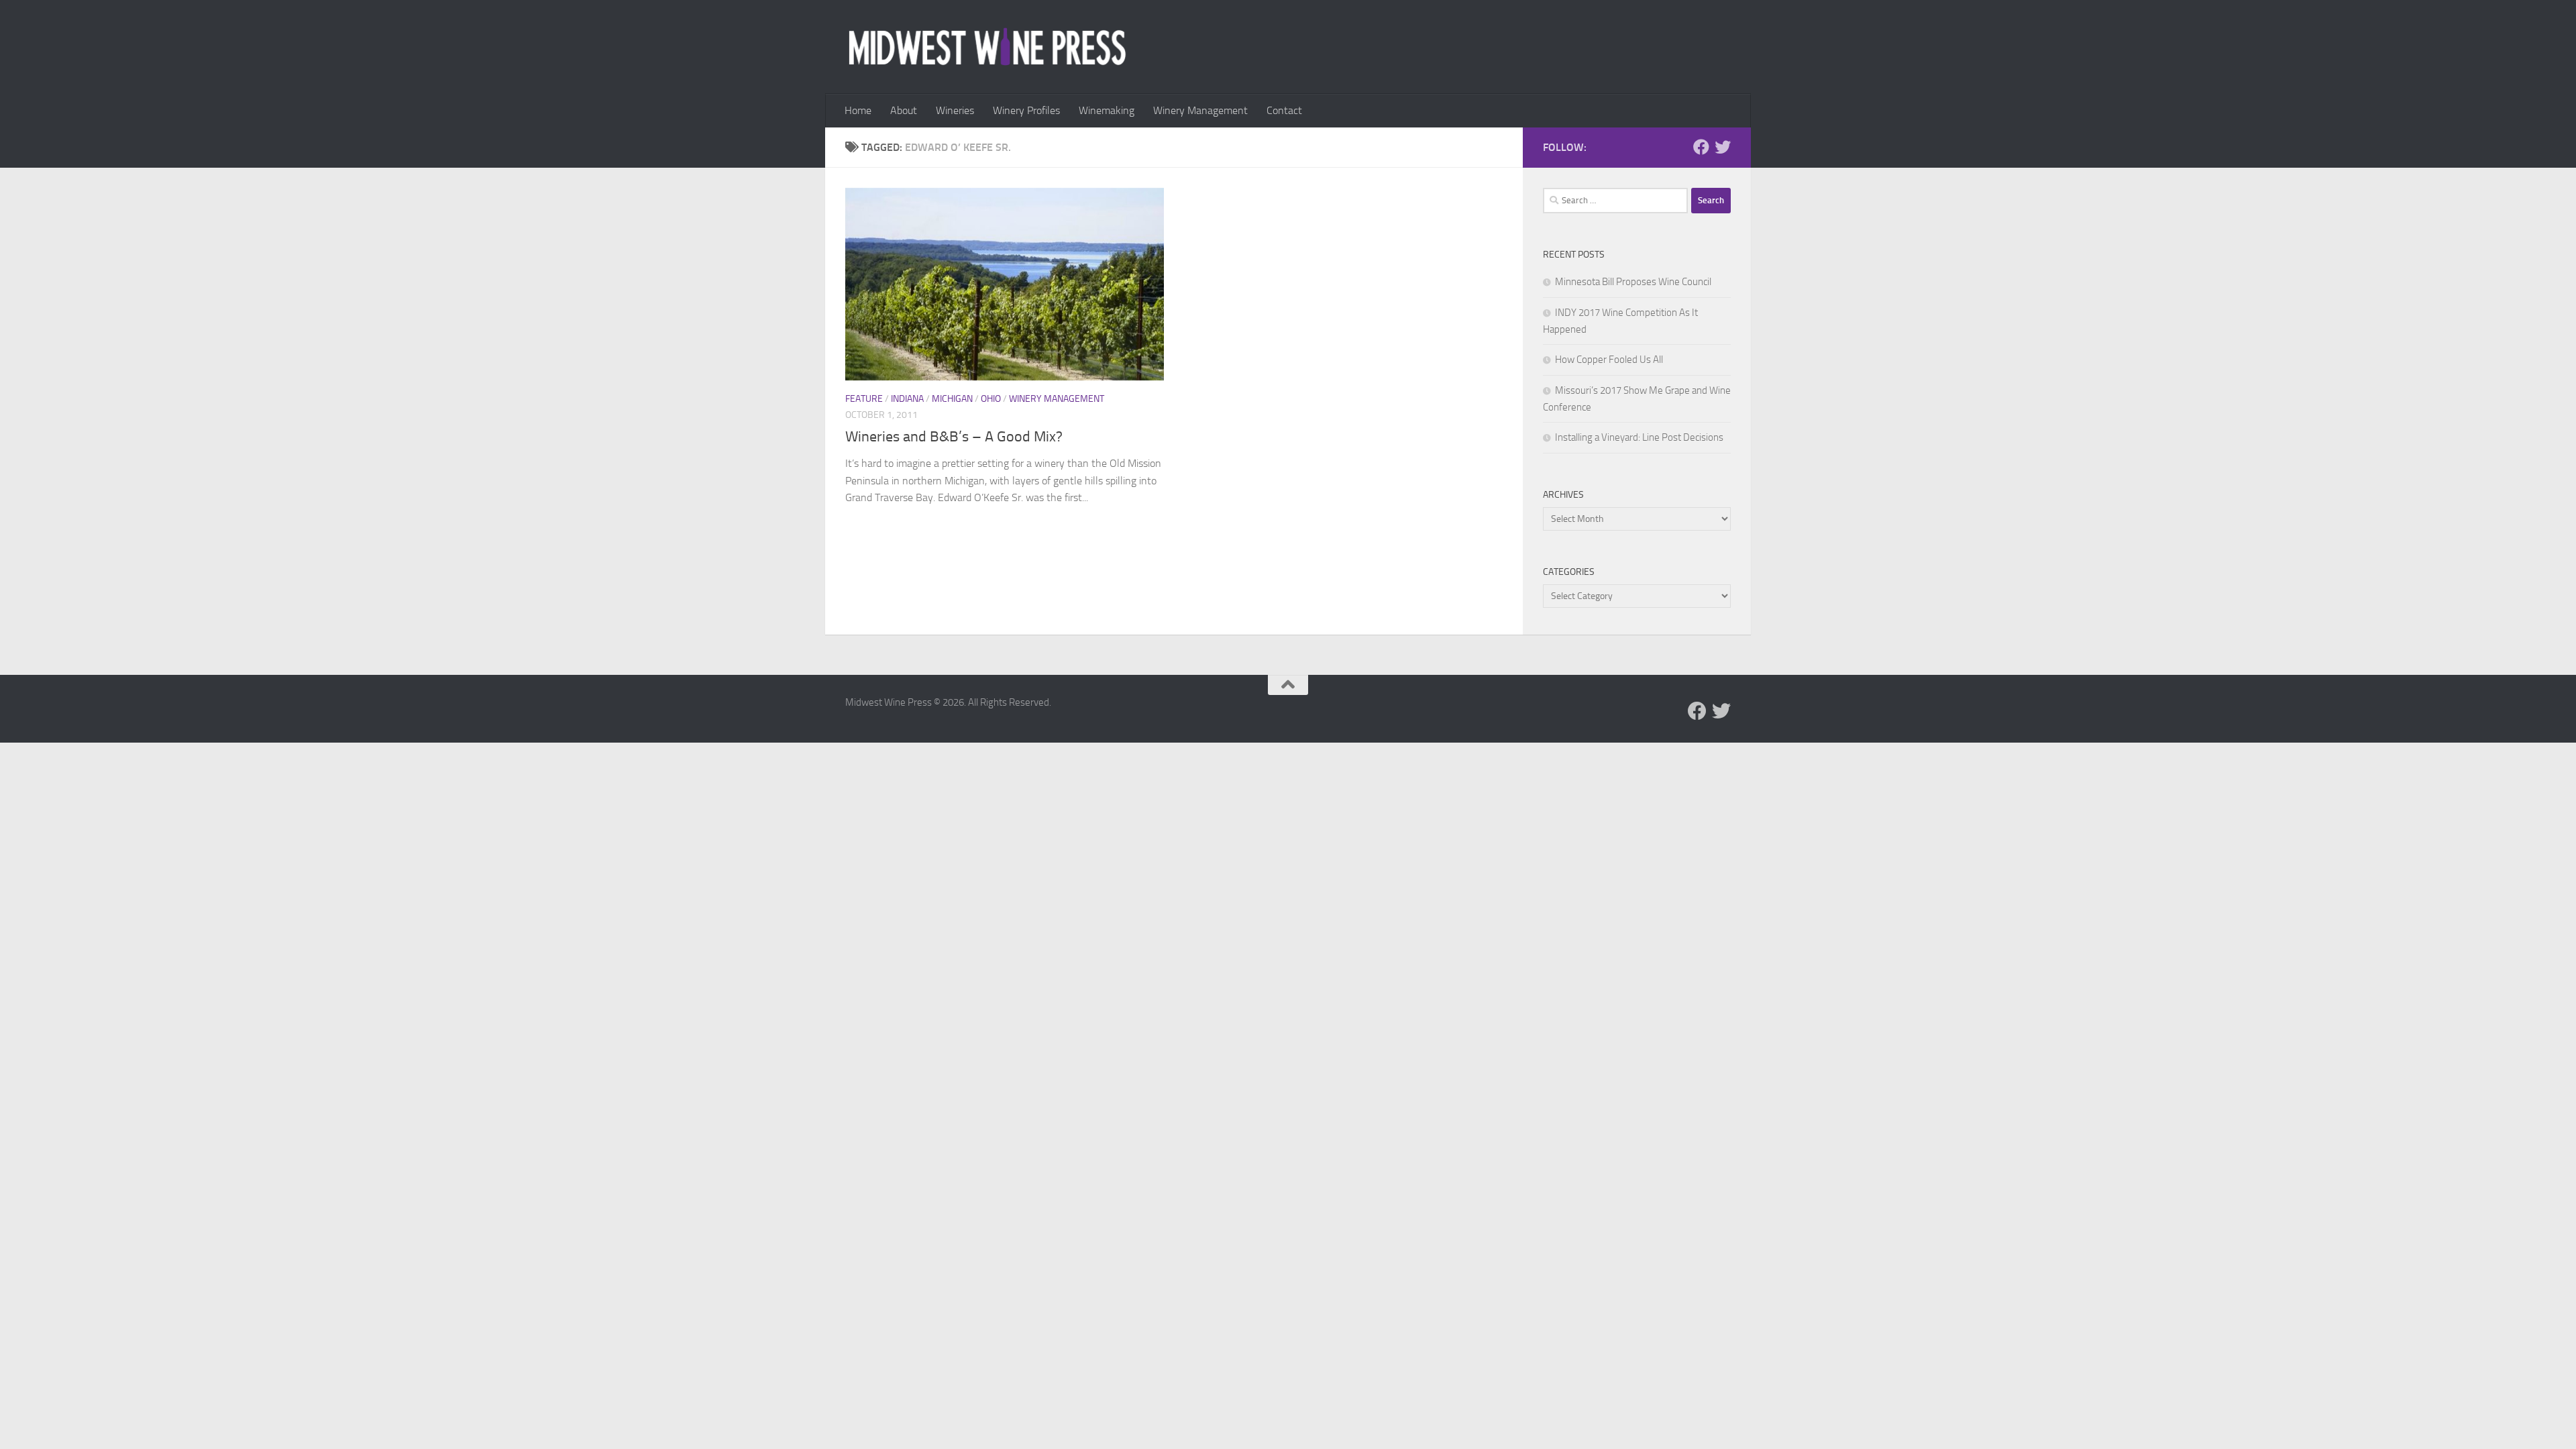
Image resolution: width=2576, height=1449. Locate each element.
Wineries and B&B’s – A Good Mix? (954, 437)
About (904, 110)
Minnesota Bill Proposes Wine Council (1633, 282)
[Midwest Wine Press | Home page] (987, 47)
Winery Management (1200, 110)
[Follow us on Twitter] (1723, 147)
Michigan (952, 399)
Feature (864, 399)
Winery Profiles (1026, 110)
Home (858, 110)
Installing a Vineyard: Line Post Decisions (1639, 437)
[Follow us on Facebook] (1701, 147)
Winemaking (1107, 110)
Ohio (991, 399)
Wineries (955, 110)
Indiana (907, 399)
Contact (1284, 110)
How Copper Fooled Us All (1609, 360)
